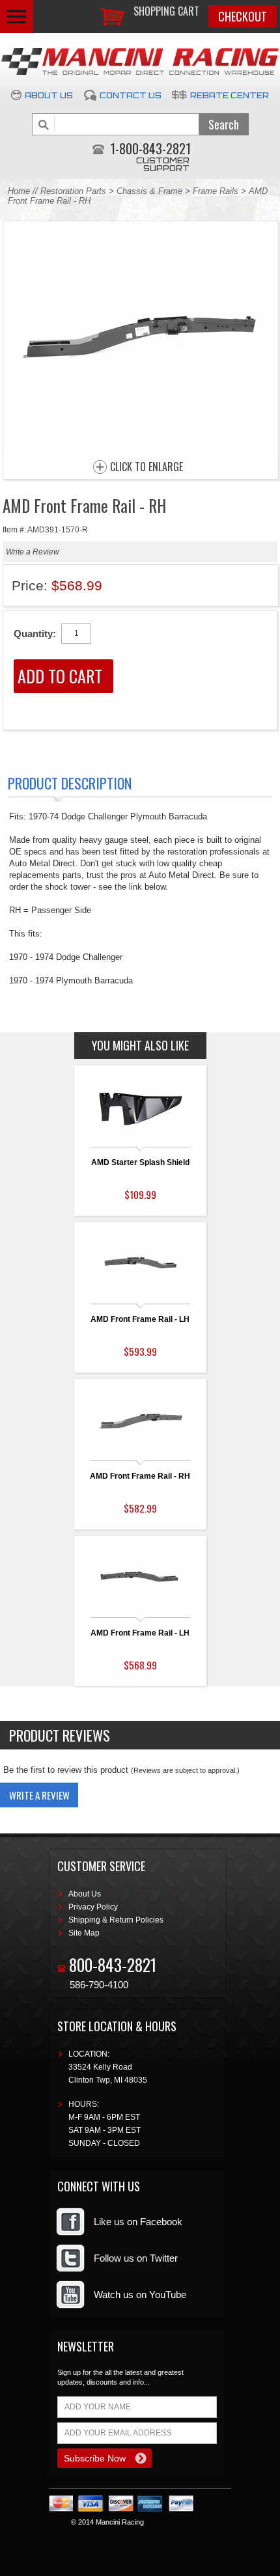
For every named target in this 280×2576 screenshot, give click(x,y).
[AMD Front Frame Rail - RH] (141, 448)
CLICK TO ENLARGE (147, 467)
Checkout (243, 16)
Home (19, 191)
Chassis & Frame (149, 191)
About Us (49, 95)
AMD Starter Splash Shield (140, 1162)
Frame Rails (216, 191)
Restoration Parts (73, 191)
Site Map (84, 1933)
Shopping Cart (166, 11)
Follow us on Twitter (136, 2258)
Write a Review (33, 552)
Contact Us (131, 95)
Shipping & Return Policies (116, 1920)
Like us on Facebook (138, 2222)
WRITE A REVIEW (39, 1795)
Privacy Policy (93, 1907)
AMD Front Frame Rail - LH (140, 1319)
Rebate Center (230, 95)
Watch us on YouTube (140, 2295)
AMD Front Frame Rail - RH (140, 1476)
